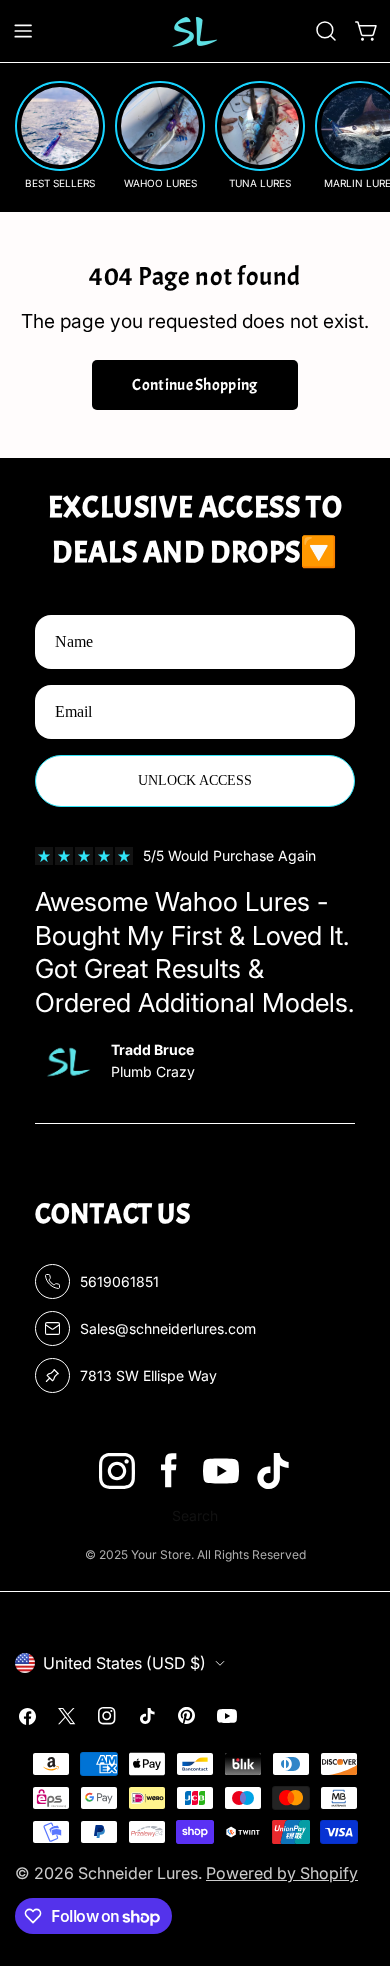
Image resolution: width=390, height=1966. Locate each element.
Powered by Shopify (282, 1873)
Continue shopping (194, 385)
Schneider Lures (138, 1873)
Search (195, 1515)
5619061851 (119, 1281)
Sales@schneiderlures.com (168, 1328)
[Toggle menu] (23, 31)
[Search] (326, 31)
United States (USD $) (124, 1663)
